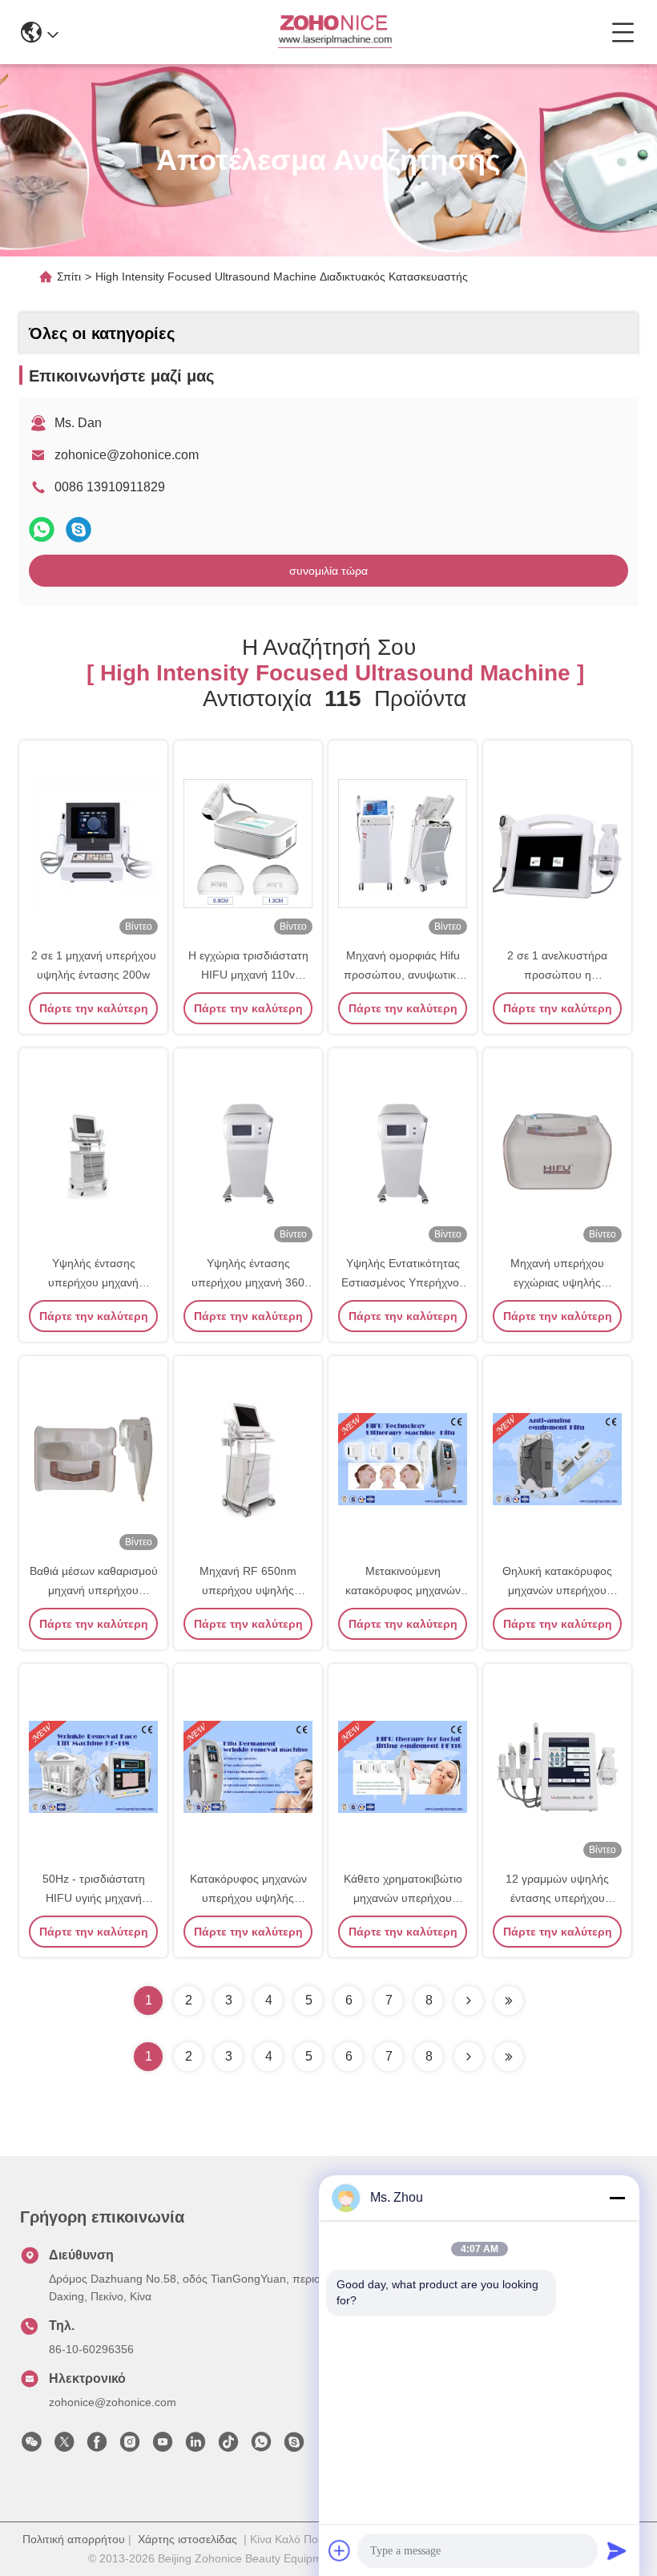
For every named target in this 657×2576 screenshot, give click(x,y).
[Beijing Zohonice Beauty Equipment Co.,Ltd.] (335, 32)
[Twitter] (64, 2446)
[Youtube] (163, 2446)
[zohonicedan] (294, 2446)
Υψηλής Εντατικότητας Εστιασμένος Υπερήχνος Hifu (403, 1282)
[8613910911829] (261, 2446)
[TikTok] (228, 2446)
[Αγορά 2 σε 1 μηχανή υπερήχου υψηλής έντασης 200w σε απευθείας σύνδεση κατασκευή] (93, 842)
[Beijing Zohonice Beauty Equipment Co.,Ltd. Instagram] (130, 2446)
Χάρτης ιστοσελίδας (187, 2539)
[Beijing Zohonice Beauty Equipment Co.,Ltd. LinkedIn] (195, 2446)
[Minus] (617, 2198)
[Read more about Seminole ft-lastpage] (509, 2057)
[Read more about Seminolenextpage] (469, 2057)
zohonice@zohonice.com (127, 455)
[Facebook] (97, 2446)
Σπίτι (69, 277)
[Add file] (340, 2550)
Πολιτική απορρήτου (74, 2539)
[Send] (617, 2550)
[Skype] (79, 529)
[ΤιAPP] (42, 529)
